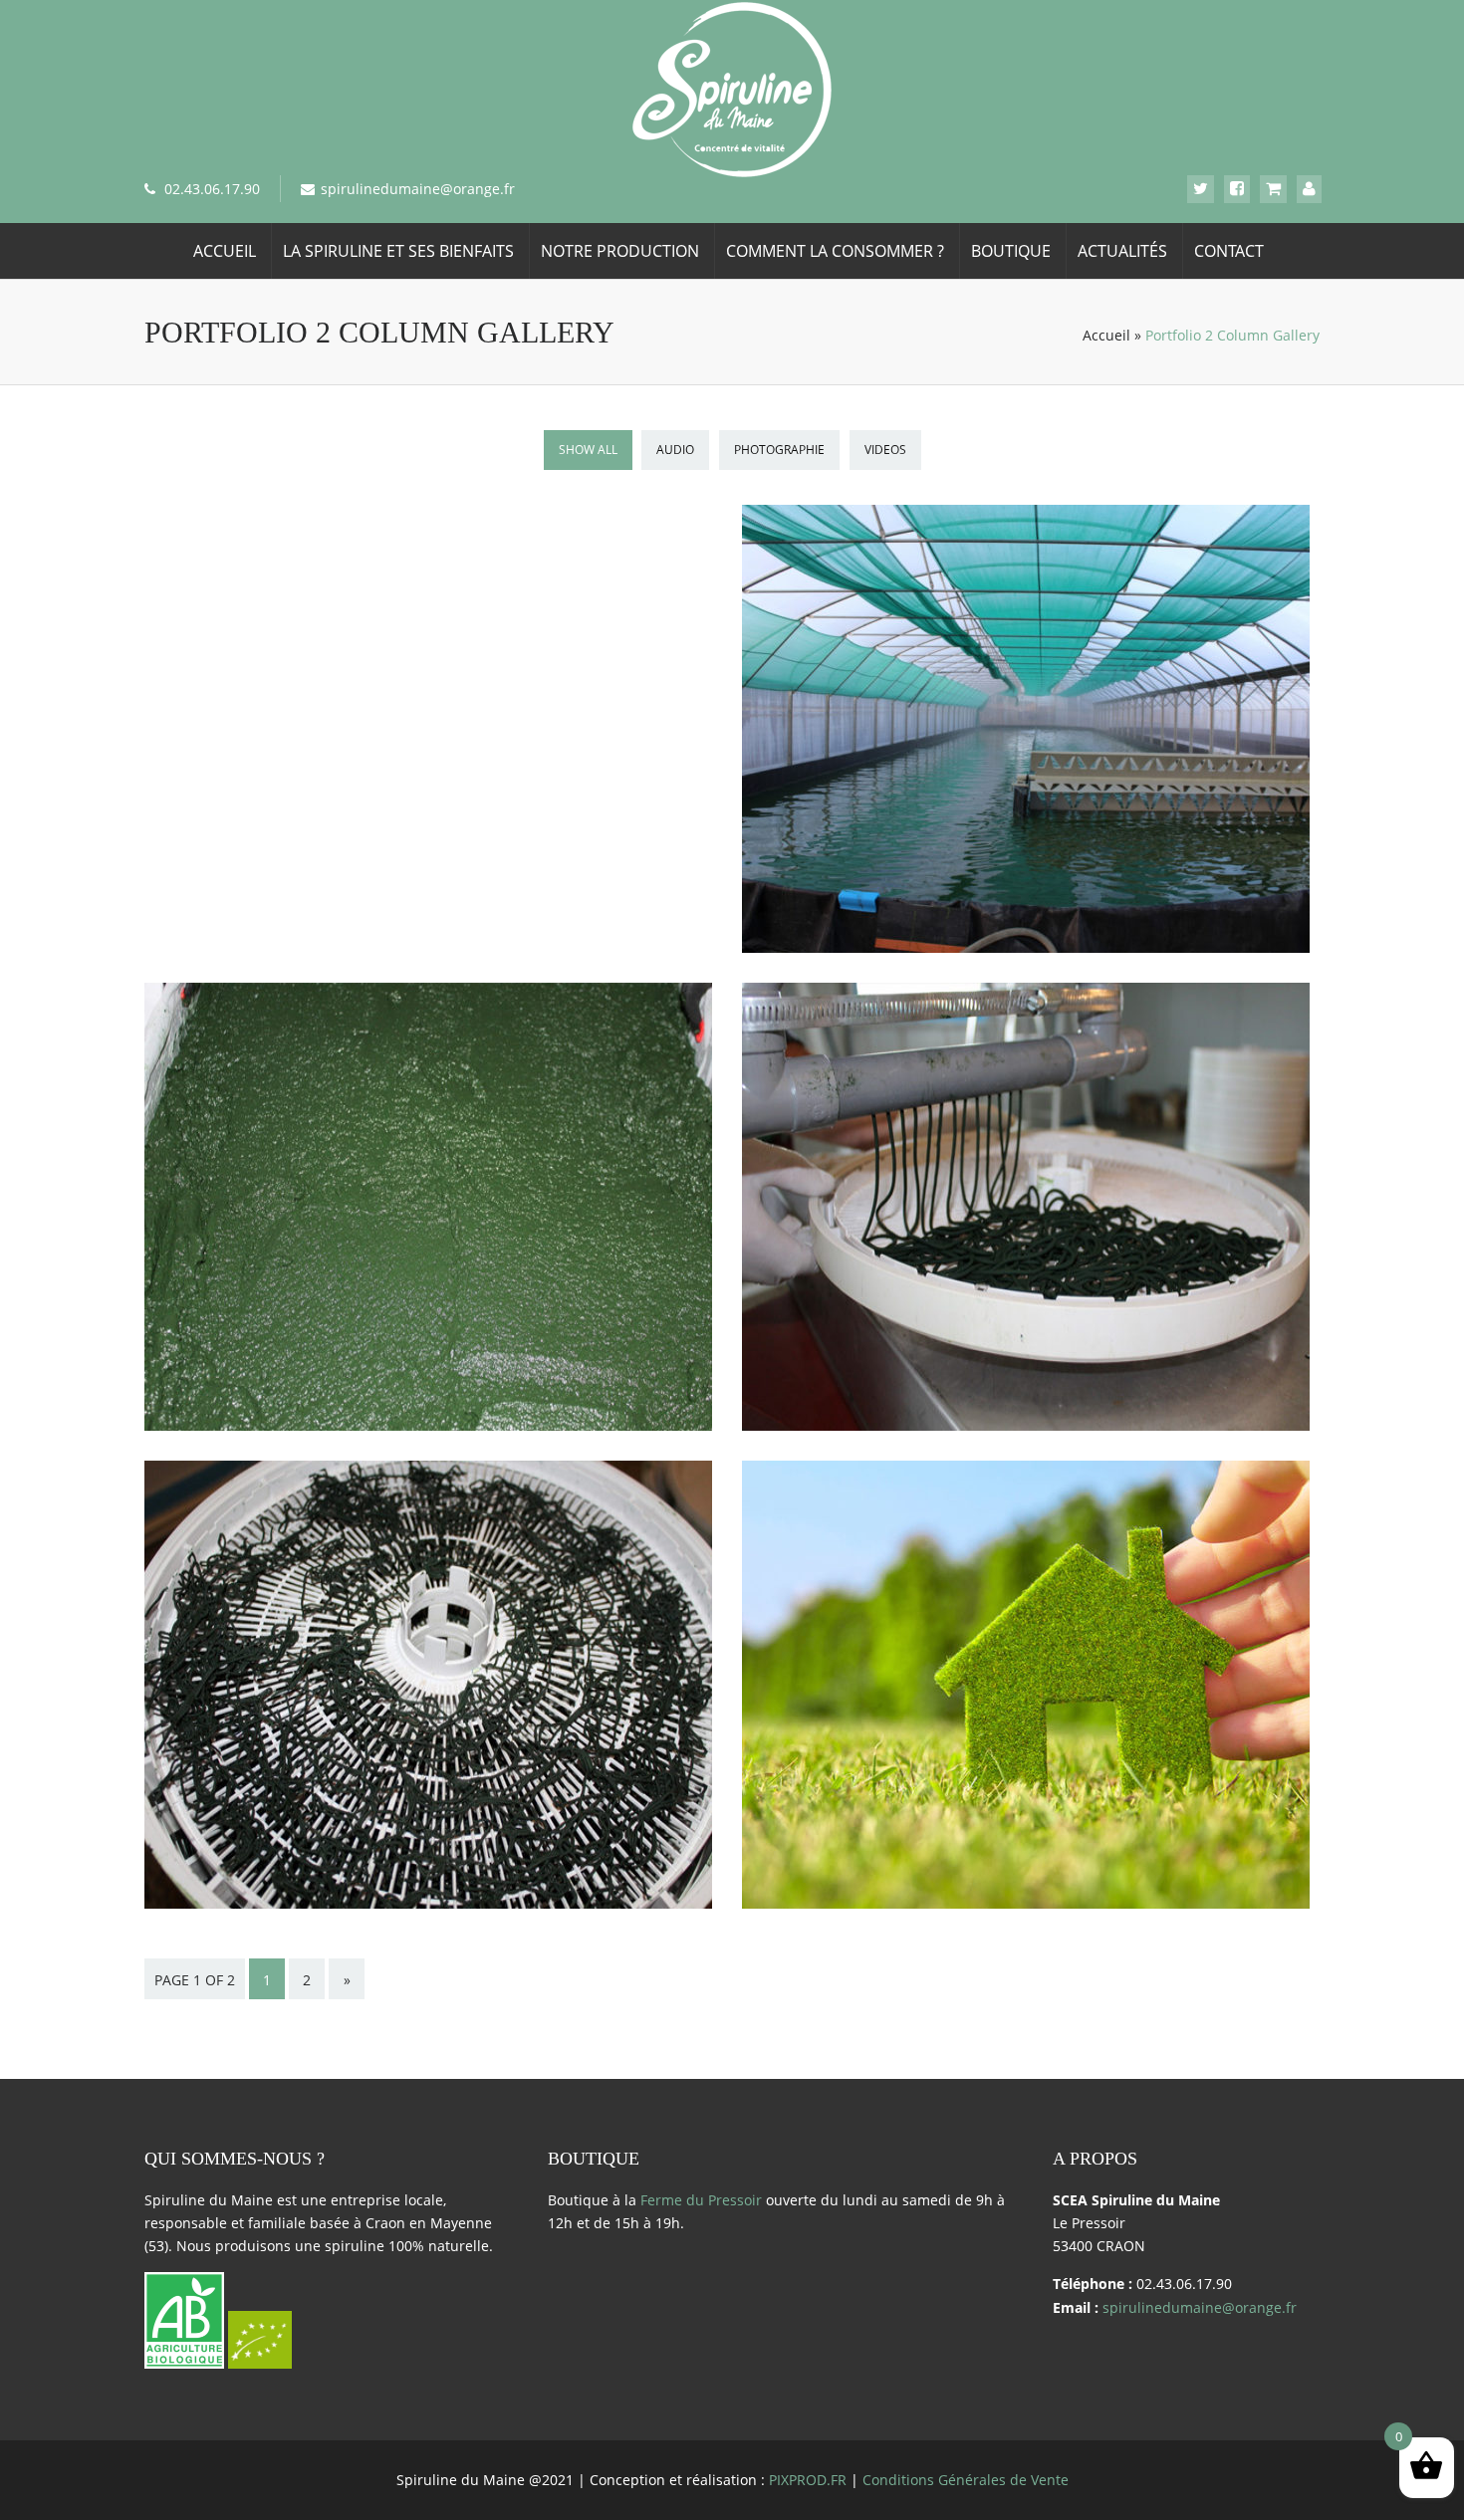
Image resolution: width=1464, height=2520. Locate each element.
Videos (885, 450)
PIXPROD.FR (808, 2480)
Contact (1229, 251)
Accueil (225, 251)
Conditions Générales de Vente (966, 2480)
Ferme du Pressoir (701, 2200)
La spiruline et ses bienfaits (398, 251)
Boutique (1011, 251)
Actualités (1122, 251)
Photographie (779, 450)
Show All (588, 450)
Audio (675, 450)
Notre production (620, 251)
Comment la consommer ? (835, 251)
